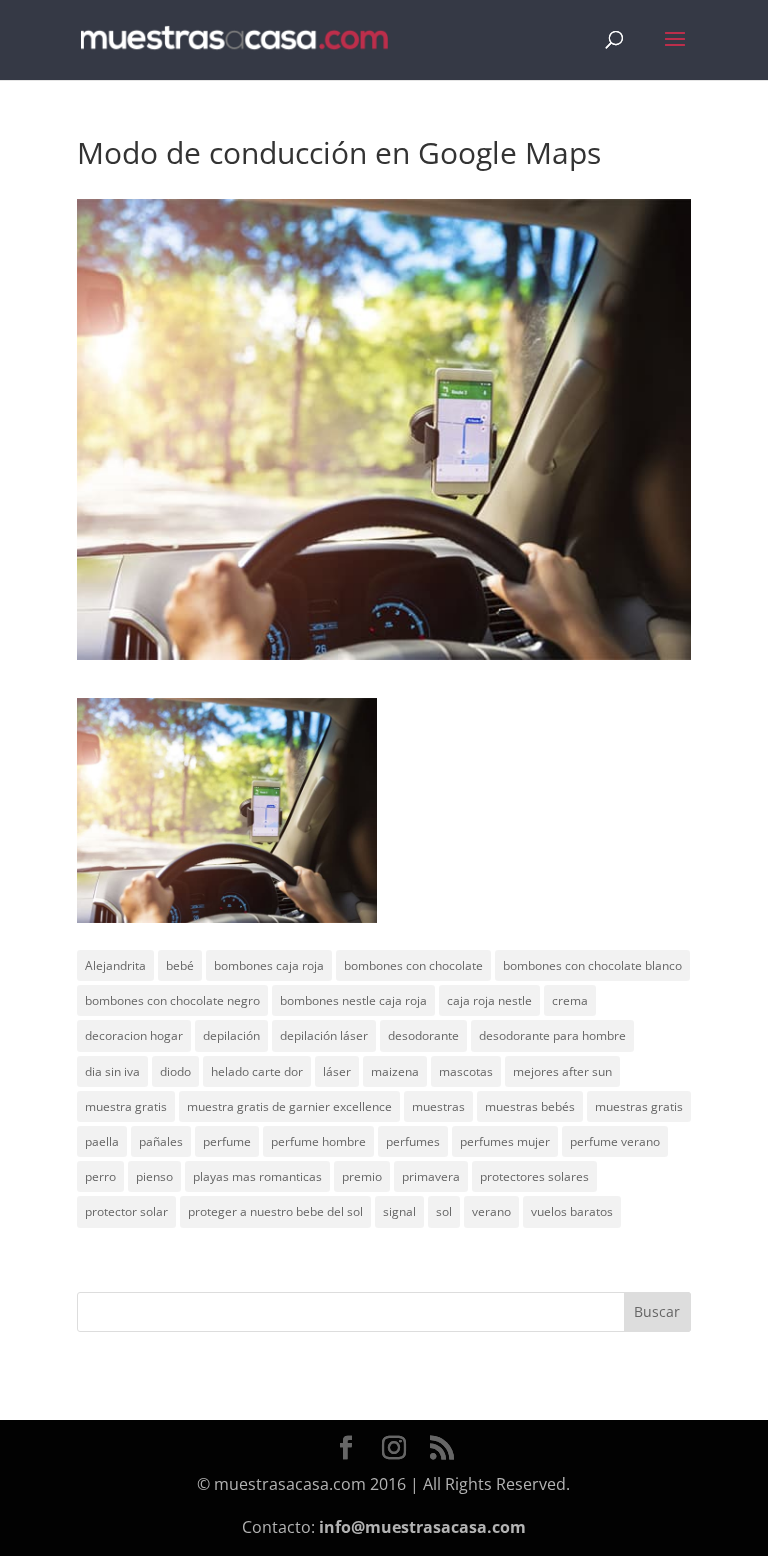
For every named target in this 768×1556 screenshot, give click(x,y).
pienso (154, 1176)
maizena (395, 1071)
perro (100, 1176)
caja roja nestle (489, 1000)
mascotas (466, 1071)
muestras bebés (530, 1106)
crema (570, 1000)
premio (362, 1176)
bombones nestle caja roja (353, 1000)
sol (444, 1211)
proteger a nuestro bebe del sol (275, 1211)
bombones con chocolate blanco (592, 965)
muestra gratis (126, 1106)
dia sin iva (112, 1071)
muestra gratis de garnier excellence (289, 1106)
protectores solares (534, 1176)
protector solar (126, 1211)
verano (491, 1211)
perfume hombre (318, 1141)
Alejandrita (115, 965)
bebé (180, 965)
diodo (175, 1071)
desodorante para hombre (552, 1035)
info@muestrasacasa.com (422, 1527)
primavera (431, 1176)
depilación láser (324, 1035)
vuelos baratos (572, 1211)
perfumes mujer (505, 1141)
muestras (438, 1106)
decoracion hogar (134, 1035)
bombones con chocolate (413, 965)
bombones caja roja (269, 965)
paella (102, 1141)
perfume (227, 1141)
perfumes (413, 1141)
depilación (231, 1035)
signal (399, 1211)
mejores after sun (562, 1071)
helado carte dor (257, 1071)
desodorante (423, 1035)
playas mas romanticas (257, 1176)
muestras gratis (639, 1106)
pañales (161, 1141)
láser (337, 1071)
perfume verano (615, 1141)
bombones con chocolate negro (172, 1000)
